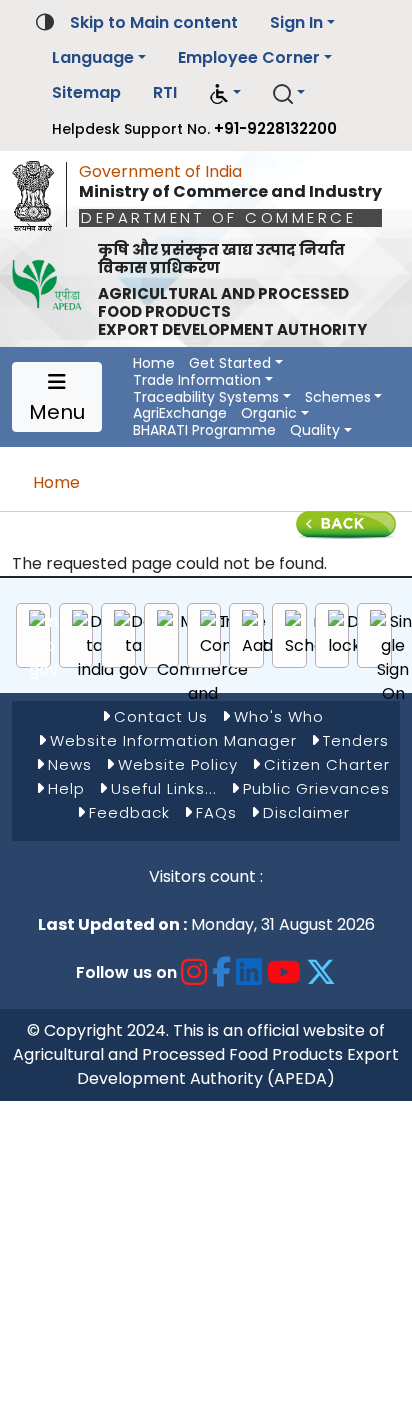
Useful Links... (164, 788)
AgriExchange (180, 413)
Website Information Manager (173, 740)
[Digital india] (96, 646)
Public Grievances (316, 788)
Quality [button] (315, 430)
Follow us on (126, 972)
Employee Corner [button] (249, 57)
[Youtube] (284, 972)
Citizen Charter (327, 764)
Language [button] (93, 57)
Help (66, 788)
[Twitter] (321, 972)
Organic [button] (269, 413)
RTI (165, 92)
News (70, 764)
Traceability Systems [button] (206, 397)
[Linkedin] (249, 972)
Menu (57, 412)
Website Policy (178, 764)
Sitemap (86, 92)
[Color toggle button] (45, 20)
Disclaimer (306, 812)
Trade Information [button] (197, 380)
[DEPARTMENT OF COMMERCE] (39, 191)
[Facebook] (222, 972)
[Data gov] (133, 646)
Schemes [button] (338, 397)
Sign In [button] (296, 22)
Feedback (129, 812)
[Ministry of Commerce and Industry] (202, 670)
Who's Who (279, 716)
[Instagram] (194, 972)
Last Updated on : (112, 924)
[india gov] (43, 646)
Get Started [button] (230, 363)
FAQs (216, 812)
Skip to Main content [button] (154, 22)
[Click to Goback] (346, 523)
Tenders (356, 740)
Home (154, 363)
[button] (225, 93)
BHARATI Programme (204, 430)
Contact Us (161, 716)
